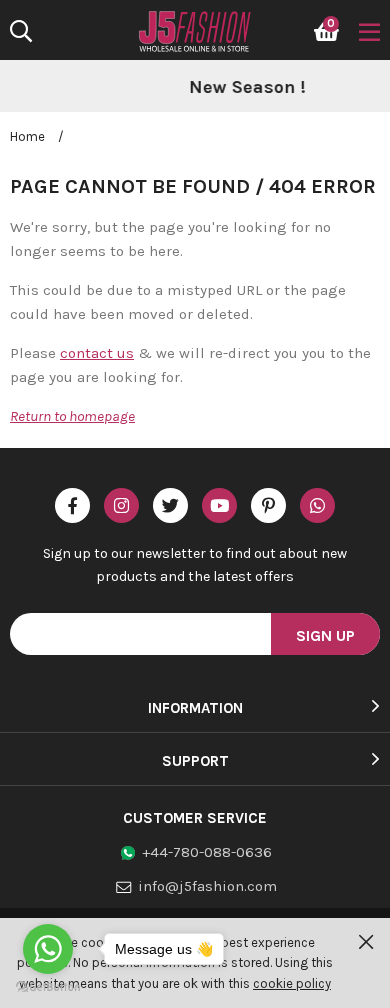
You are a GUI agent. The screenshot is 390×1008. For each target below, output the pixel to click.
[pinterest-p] (268, 505)
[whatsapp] (317, 505)
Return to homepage (72, 416)
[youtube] (219, 505)
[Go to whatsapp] (48, 949)
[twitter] (170, 505)
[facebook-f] (72, 505)
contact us (97, 353)
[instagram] (121, 505)
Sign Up (325, 635)
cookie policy (292, 983)
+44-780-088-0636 (207, 852)
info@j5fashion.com (207, 886)
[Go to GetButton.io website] (48, 987)
